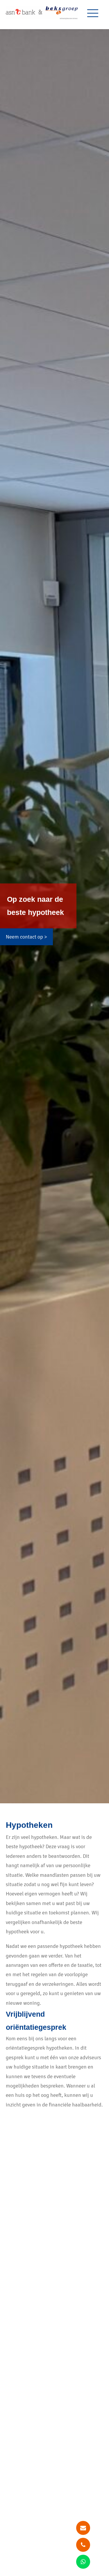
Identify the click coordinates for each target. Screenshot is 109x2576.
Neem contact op (24, 937)
